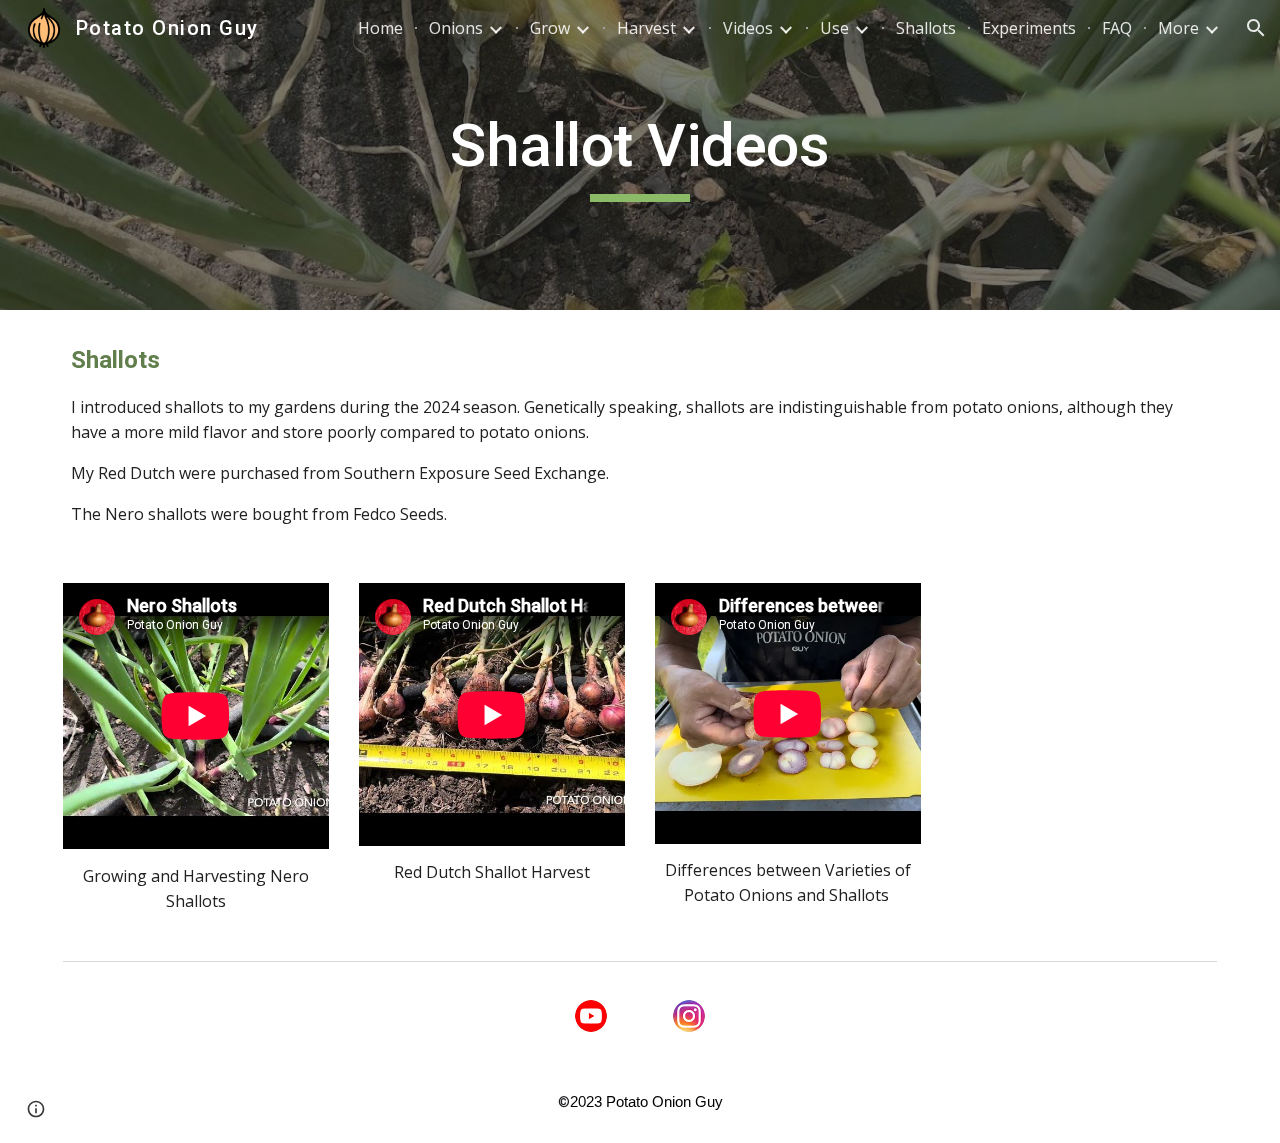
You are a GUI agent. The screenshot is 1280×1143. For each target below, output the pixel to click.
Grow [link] (550, 28)
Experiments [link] (1029, 28)
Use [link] (834, 28)
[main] (640, 155)
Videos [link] (748, 28)
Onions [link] (456, 28)
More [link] (1178, 28)
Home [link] (380, 28)
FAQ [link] (1117, 28)
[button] (1256, 28)
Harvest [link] (646, 28)
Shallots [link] (926, 28)
